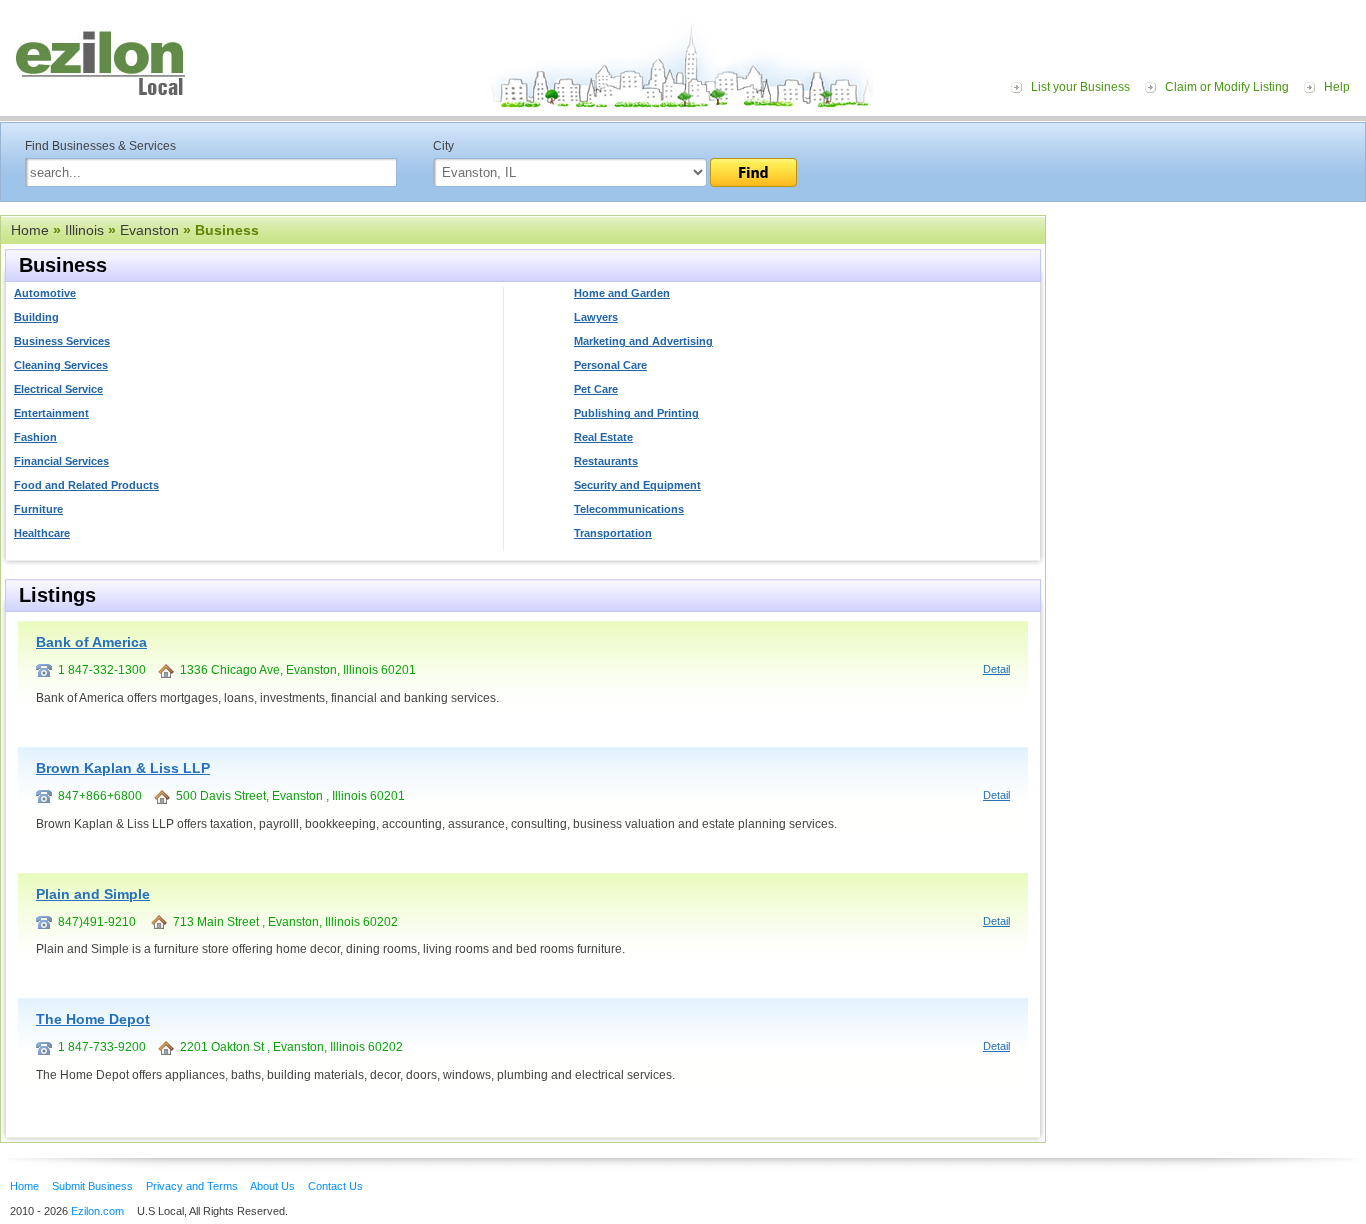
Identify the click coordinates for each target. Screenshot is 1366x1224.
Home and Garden (622, 293)
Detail (996, 669)
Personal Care (610, 365)
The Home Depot (93, 1019)
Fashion (35, 437)
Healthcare (42, 533)
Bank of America (91, 642)
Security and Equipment (637, 485)
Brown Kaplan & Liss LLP (123, 768)
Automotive (45, 293)
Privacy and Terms (192, 1186)
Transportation (613, 533)
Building (36, 317)
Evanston (149, 230)
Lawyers (596, 317)
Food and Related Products (86, 485)
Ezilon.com (97, 1211)
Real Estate (603, 437)
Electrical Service (58, 389)
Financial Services (61, 461)
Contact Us (335, 1186)
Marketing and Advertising (643, 341)
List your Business (1080, 87)
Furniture (38, 509)
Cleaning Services (61, 365)
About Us (272, 1186)
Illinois (84, 230)
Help (1337, 87)
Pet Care (596, 389)
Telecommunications (629, 509)
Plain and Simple (93, 894)
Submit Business (92, 1186)
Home (30, 230)
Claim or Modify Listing (1227, 87)
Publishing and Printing (636, 413)
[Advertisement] (1211, 338)
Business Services (62, 341)
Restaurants (606, 461)
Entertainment (51, 413)
